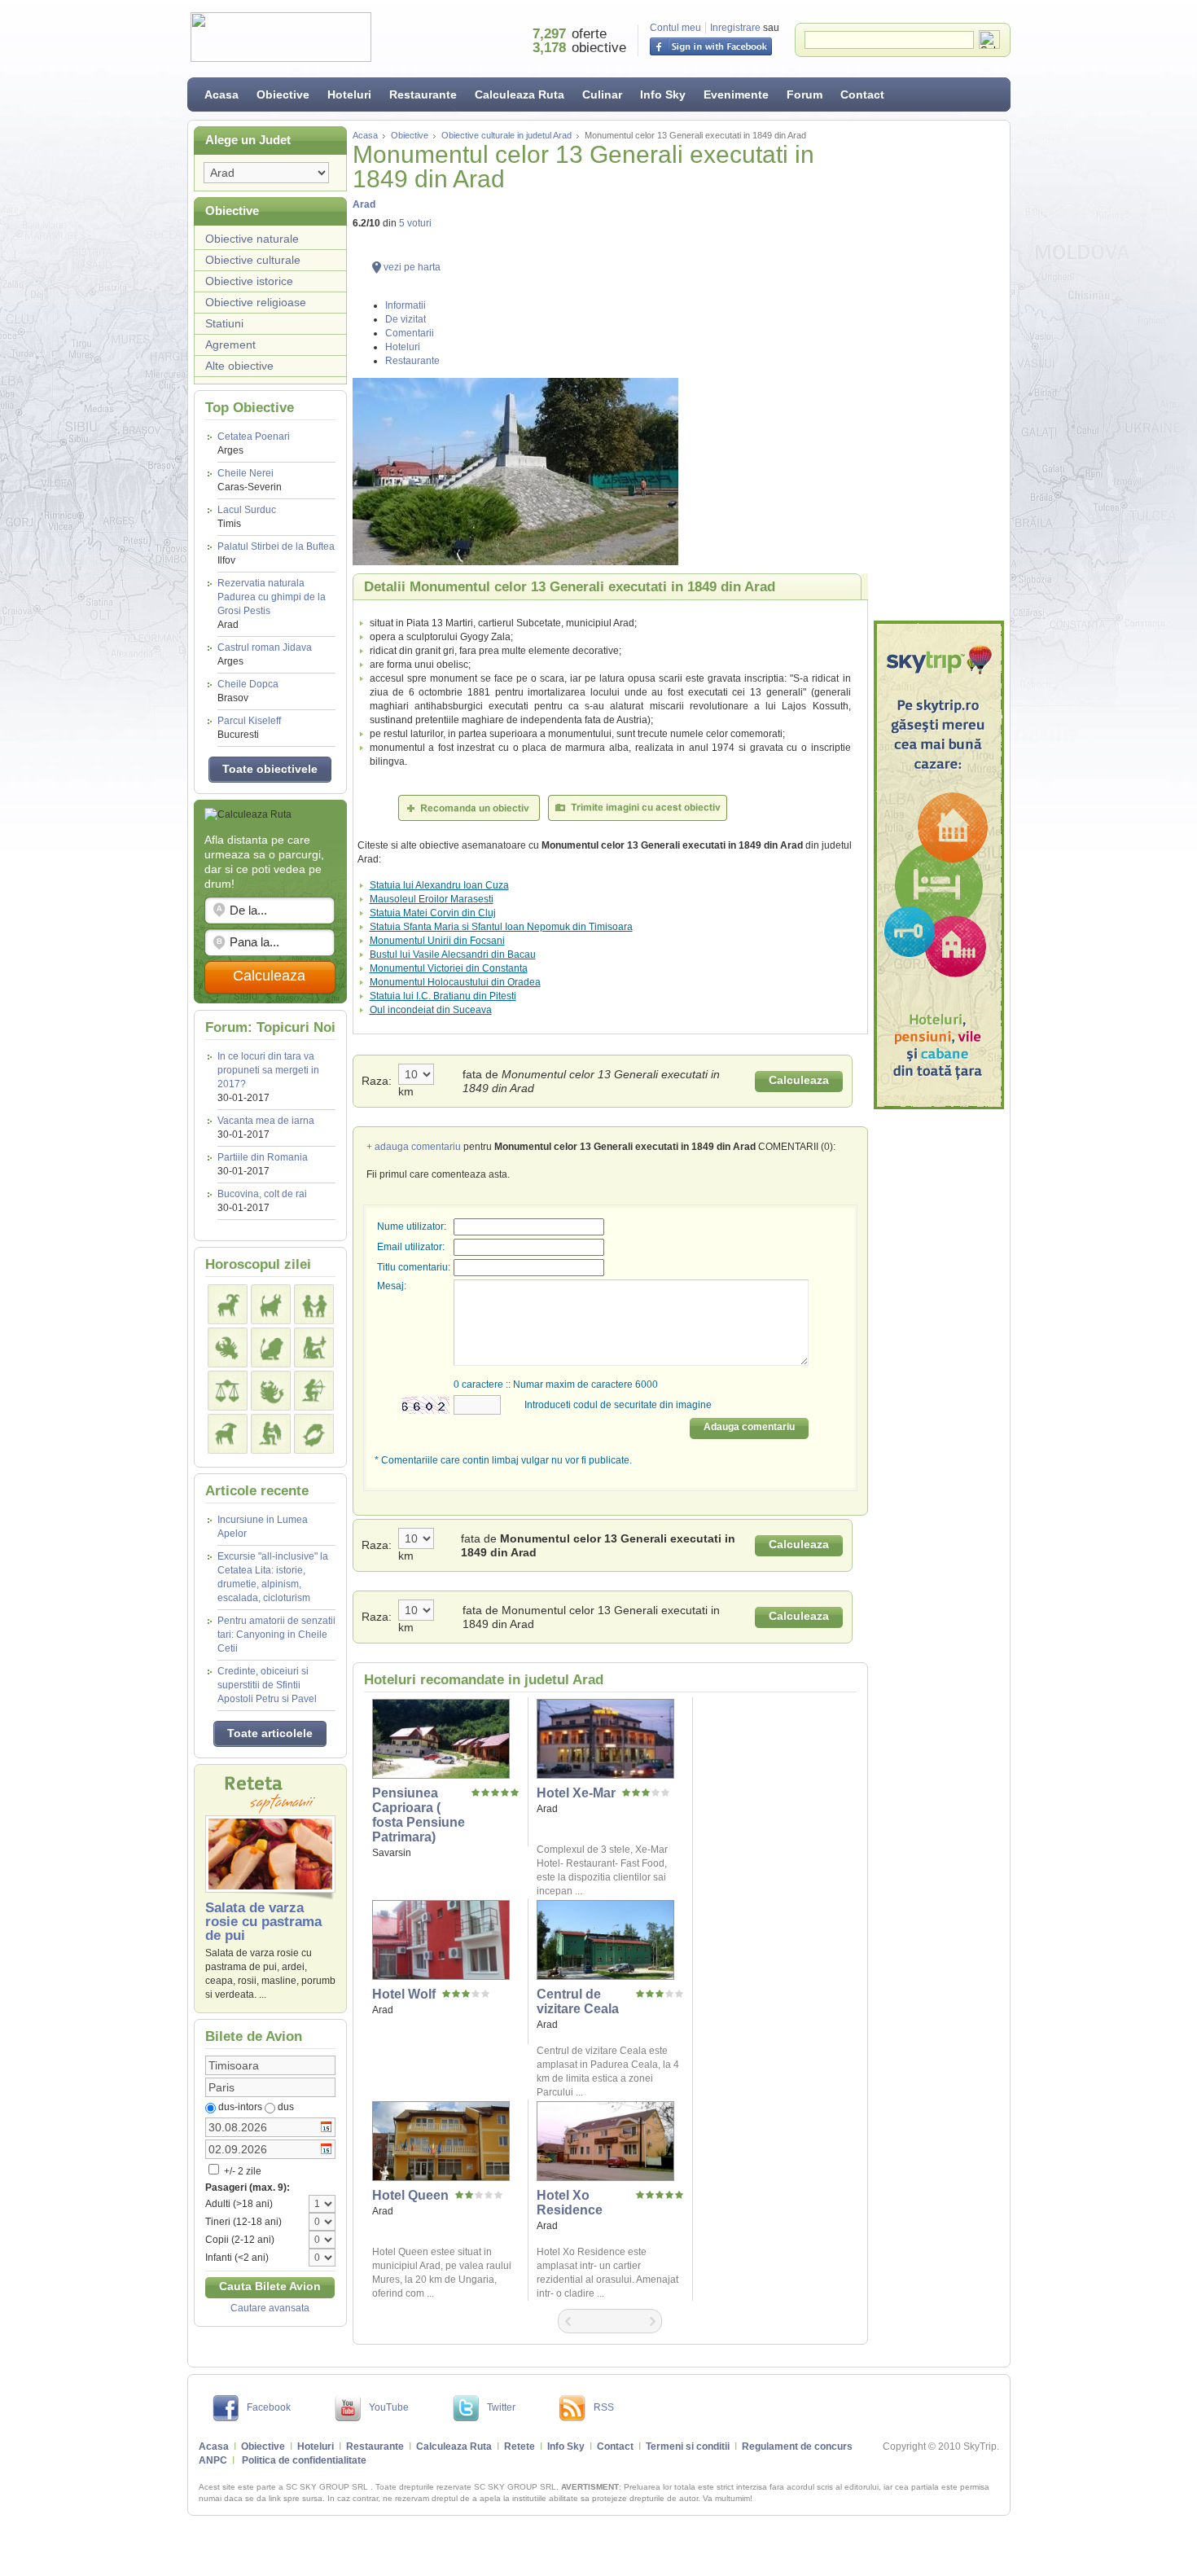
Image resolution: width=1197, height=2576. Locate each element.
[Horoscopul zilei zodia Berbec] (228, 1304)
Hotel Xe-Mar (576, 1793)
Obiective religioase (256, 302)
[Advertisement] (939, 371)
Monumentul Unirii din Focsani (437, 941)
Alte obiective (239, 366)
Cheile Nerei (250, 480)
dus (286, 2107)
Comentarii (410, 333)
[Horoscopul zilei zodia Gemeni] (314, 1304)
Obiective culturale (253, 260)
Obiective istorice (249, 281)
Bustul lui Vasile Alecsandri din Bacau (453, 954)
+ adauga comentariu (414, 1147)
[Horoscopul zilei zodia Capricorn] (228, 1434)
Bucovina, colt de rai (262, 1194)
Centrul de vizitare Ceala (578, 2001)
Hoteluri (349, 94)
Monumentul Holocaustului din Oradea (455, 982)
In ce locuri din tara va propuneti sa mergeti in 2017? (268, 1070)
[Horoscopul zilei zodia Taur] (271, 1304)
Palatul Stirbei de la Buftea (276, 553)
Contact (862, 94)
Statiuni (224, 323)
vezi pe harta (412, 267)
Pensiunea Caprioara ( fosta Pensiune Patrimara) (419, 1815)
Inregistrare (735, 28)
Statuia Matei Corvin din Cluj (433, 913)
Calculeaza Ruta (520, 94)
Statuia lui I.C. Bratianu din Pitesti (443, 996)
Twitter (501, 2407)
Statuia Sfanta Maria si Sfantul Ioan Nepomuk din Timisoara (501, 927)
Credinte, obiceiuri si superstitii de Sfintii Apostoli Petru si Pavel (267, 1685)
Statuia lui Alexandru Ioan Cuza (439, 885)
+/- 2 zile (241, 2171)
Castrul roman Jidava (265, 654)
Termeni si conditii (688, 2447)
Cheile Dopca (248, 691)
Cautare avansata (270, 2308)
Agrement (230, 344)
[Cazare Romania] (939, 865)
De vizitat (406, 319)
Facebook (269, 2407)
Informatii (406, 305)
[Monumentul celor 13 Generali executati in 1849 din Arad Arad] (610, 472)
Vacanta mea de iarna (266, 1121)
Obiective (283, 94)
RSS (604, 2407)
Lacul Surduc (247, 517)
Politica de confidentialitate (304, 2460)
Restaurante (423, 94)
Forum (805, 94)
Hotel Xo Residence (570, 2203)
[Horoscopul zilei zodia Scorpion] (271, 1391)
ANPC (213, 2460)
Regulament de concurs (797, 2447)
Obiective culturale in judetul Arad (506, 135)
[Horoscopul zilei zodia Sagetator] (314, 1391)
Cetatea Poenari (254, 443)
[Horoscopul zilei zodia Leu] (271, 1347)
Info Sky (663, 94)
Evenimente (736, 94)
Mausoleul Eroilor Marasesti (432, 899)
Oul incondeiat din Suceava (431, 1010)
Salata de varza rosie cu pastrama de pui (263, 1922)
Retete (520, 2447)
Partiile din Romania (263, 1157)
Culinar (602, 94)
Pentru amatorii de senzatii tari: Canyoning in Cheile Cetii (276, 1635)
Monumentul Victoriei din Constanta (449, 968)
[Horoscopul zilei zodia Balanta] (228, 1391)
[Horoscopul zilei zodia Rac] (228, 1347)
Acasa (221, 94)
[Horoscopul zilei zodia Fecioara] (314, 1347)
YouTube (389, 2407)
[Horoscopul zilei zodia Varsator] (271, 1434)
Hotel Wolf (404, 1994)
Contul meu (675, 28)
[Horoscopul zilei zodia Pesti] (314, 1434)
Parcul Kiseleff (249, 728)
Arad (364, 204)
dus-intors (240, 2107)
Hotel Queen (410, 2195)
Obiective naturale (252, 239)
